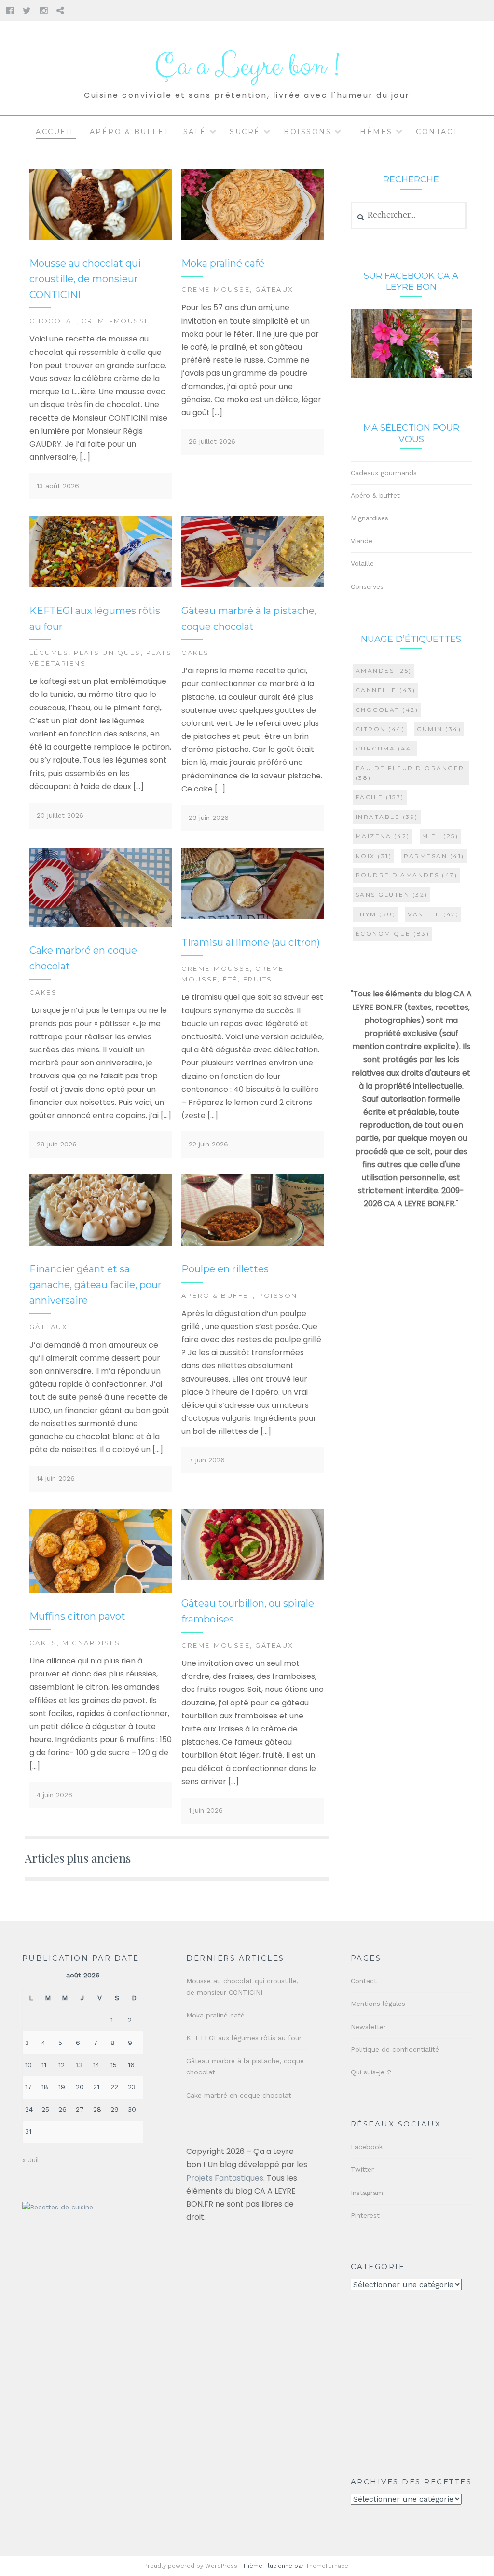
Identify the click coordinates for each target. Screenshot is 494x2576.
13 (79, 2065)
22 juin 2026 (208, 1144)
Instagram (367, 2193)
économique (393, 934)
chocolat (387, 710)
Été (230, 979)
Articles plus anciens (78, 1858)
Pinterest (365, 2215)
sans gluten (392, 894)
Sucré (245, 132)
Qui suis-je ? (371, 2072)
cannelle (386, 690)
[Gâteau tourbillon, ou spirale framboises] (253, 1578)
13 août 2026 (58, 486)
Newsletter (368, 2027)
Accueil (56, 132)
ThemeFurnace (327, 2566)
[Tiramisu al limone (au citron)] (253, 917)
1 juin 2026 (206, 1810)
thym (376, 914)
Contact (437, 132)
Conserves (367, 586)
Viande (362, 541)
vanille (433, 914)
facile (380, 797)
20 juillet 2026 (60, 815)
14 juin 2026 (56, 1478)
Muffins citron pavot (77, 1616)
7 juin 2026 (207, 1460)
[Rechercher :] (409, 215)
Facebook (367, 2147)
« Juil (31, 2160)
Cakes (195, 653)
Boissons (308, 132)
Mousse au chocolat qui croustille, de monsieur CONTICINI (85, 279)
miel (440, 836)
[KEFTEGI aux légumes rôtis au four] (101, 585)
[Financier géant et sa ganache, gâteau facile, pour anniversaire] (101, 1243)
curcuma (385, 748)
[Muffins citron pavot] (101, 1591)
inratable (387, 817)
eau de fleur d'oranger (410, 773)
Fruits (258, 979)
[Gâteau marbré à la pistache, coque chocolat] (253, 585)
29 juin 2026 (209, 818)
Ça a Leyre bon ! (247, 66)
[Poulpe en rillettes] (253, 1243)
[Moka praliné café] (253, 238)
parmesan (434, 856)
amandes (384, 671)
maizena (383, 836)
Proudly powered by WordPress (191, 2566)
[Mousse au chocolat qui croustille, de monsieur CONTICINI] (101, 238)
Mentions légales (378, 2004)
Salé (195, 132)
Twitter (362, 2169)
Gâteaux (274, 289)
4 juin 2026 (55, 1795)
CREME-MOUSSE (116, 321)
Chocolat (53, 321)
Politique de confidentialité (395, 2049)
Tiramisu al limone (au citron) (251, 942)
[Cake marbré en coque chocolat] (101, 925)
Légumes (49, 653)
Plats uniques (107, 653)
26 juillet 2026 (212, 441)
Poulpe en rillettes (225, 1269)
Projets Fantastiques (225, 2178)
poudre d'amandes (407, 875)
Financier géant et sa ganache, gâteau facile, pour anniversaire (96, 1285)
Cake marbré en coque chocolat (239, 2095)
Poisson (278, 1295)
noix (374, 856)
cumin (439, 729)
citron (380, 729)
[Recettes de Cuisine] (58, 2207)
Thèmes (374, 132)
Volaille (362, 563)
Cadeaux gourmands (384, 473)
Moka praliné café (223, 263)
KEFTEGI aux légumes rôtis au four (244, 2038)
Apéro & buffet (130, 132)
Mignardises (91, 1643)
